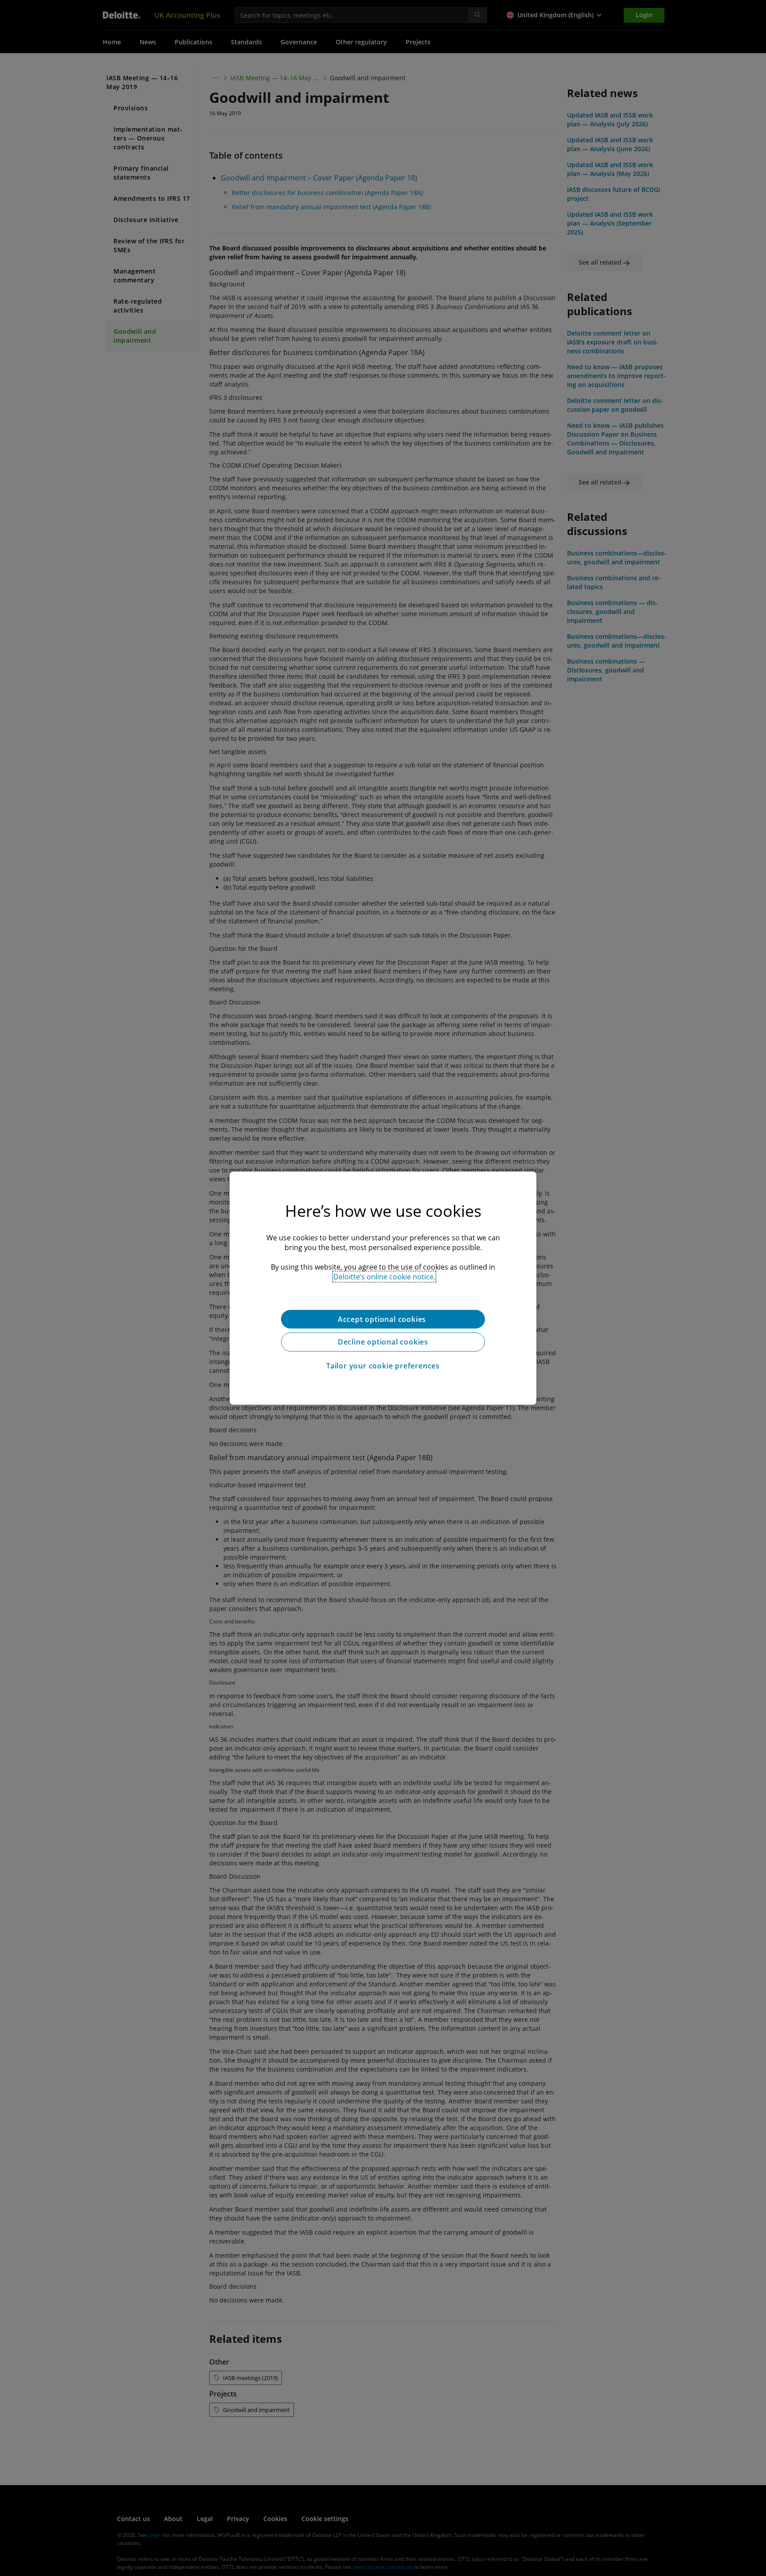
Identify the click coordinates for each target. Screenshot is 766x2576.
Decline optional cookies (383, 1342)
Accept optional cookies (383, 1319)
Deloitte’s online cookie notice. (384, 1276)
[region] (383, 1288)
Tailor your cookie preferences (383, 1366)
